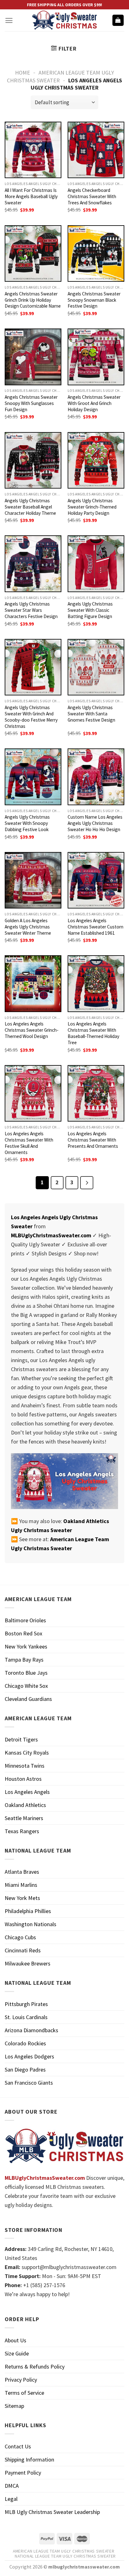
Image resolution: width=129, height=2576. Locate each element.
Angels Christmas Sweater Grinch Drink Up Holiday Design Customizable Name (33, 300)
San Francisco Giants (29, 2083)
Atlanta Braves (22, 1872)
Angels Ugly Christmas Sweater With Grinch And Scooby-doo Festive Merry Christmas (31, 717)
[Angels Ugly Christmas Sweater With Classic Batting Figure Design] (96, 564)
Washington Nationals (31, 1924)
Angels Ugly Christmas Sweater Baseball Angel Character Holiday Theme (30, 507)
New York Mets (22, 1898)
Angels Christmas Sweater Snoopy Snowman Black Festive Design (94, 300)
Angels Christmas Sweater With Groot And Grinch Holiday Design (94, 403)
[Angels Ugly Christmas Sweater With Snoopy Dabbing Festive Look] (33, 777)
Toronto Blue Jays (26, 1673)
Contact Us (18, 2446)
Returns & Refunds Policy (35, 2367)
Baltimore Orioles (25, 1620)
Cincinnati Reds (23, 1950)
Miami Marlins (21, 1885)
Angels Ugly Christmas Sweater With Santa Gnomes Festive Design (91, 714)
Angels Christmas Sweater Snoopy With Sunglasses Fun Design (31, 403)
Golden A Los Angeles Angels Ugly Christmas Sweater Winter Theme (28, 927)
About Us (15, 2340)
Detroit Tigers (21, 1739)
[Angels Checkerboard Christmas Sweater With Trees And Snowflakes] (96, 150)
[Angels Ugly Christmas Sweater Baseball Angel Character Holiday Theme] (33, 460)
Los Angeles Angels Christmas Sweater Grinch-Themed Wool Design (32, 1030)
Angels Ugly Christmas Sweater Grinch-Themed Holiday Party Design (92, 507)
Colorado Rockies (25, 2043)
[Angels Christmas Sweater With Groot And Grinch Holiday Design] (96, 357)
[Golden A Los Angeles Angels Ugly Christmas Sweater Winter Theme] (33, 880)
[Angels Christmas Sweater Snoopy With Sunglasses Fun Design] (33, 357)
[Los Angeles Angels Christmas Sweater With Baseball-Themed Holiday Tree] (96, 984)
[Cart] (118, 20)
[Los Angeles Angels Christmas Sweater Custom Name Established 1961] (96, 880)
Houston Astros (23, 1779)
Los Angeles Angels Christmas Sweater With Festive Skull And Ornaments (29, 1143)
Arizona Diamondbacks (31, 2030)
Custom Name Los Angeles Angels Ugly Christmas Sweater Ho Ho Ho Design (95, 823)
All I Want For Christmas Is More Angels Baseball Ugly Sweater (31, 196)
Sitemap (14, 2406)
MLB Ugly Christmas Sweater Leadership (52, 2512)
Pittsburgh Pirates (26, 2004)
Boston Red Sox (23, 1633)
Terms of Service (24, 2393)
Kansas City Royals (27, 1753)
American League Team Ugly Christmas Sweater (64, 2551)
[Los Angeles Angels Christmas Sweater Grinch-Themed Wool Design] (33, 984)
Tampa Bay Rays (24, 1660)
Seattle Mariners (24, 1818)
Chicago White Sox (26, 1686)
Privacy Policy (21, 2380)
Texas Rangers (22, 1831)
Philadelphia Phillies (28, 1911)
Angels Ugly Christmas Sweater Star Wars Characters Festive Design (31, 610)
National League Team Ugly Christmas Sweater (65, 2556)
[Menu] (9, 20)
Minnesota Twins (25, 1766)
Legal (11, 2499)
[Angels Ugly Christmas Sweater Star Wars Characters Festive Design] (33, 564)
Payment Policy (23, 2473)
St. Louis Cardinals (26, 2017)
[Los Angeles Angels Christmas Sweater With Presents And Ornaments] (96, 1093)
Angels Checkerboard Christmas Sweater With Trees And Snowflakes (92, 196)
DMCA (12, 2486)
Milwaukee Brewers (28, 1963)
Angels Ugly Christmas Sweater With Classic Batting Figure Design (90, 610)
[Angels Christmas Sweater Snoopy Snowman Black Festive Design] (96, 253)
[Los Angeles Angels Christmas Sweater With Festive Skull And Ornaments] (33, 1093)
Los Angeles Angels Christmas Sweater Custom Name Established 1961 (95, 927)
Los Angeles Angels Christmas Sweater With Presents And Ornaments (93, 1140)
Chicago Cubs (20, 1937)
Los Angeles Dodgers (29, 2056)
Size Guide (17, 2353)
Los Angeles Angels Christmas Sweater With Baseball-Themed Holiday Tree (93, 1033)
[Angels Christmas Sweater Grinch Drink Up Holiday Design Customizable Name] (33, 253)
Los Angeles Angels (27, 1792)
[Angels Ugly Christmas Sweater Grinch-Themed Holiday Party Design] (96, 460)
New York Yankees (26, 1646)
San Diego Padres (25, 2070)
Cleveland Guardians (28, 1699)
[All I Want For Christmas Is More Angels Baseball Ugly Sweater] (33, 150)
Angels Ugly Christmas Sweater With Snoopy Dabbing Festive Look (27, 823)
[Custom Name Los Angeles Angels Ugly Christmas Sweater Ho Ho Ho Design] (96, 777)
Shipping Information (29, 2459)
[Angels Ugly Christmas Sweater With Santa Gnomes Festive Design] (96, 667)
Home (23, 73)
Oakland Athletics (25, 1805)
